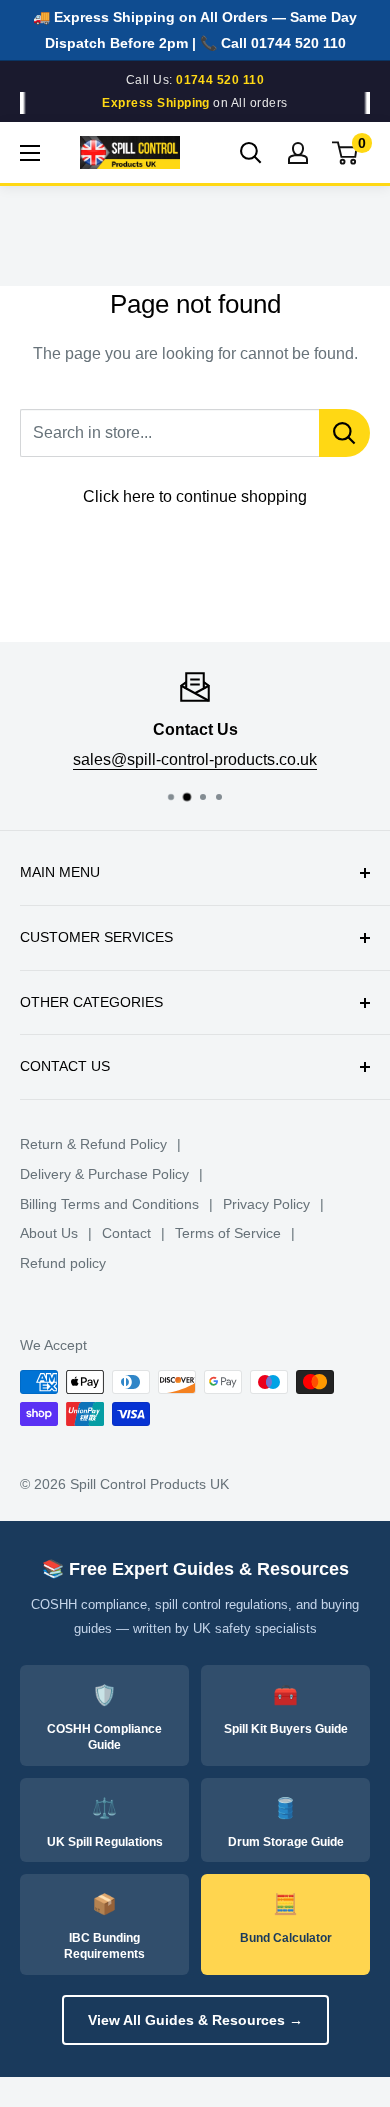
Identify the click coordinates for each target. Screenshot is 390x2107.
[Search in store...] (344, 433)
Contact (126, 1233)
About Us (49, 1233)
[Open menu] (30, 153)
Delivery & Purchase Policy (104, 1174)
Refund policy (63, 1263)
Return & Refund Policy (93, 1144)
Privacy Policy (266, 1204)
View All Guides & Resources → (195, 2020)
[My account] (298, 153)
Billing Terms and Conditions (109, 1204)
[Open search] (251, 153)
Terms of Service (228, 1233)
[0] (346, 153)
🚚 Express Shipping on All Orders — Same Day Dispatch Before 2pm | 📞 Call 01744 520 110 (195, 30)
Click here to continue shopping (195, 496)
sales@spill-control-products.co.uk (195, 758)
